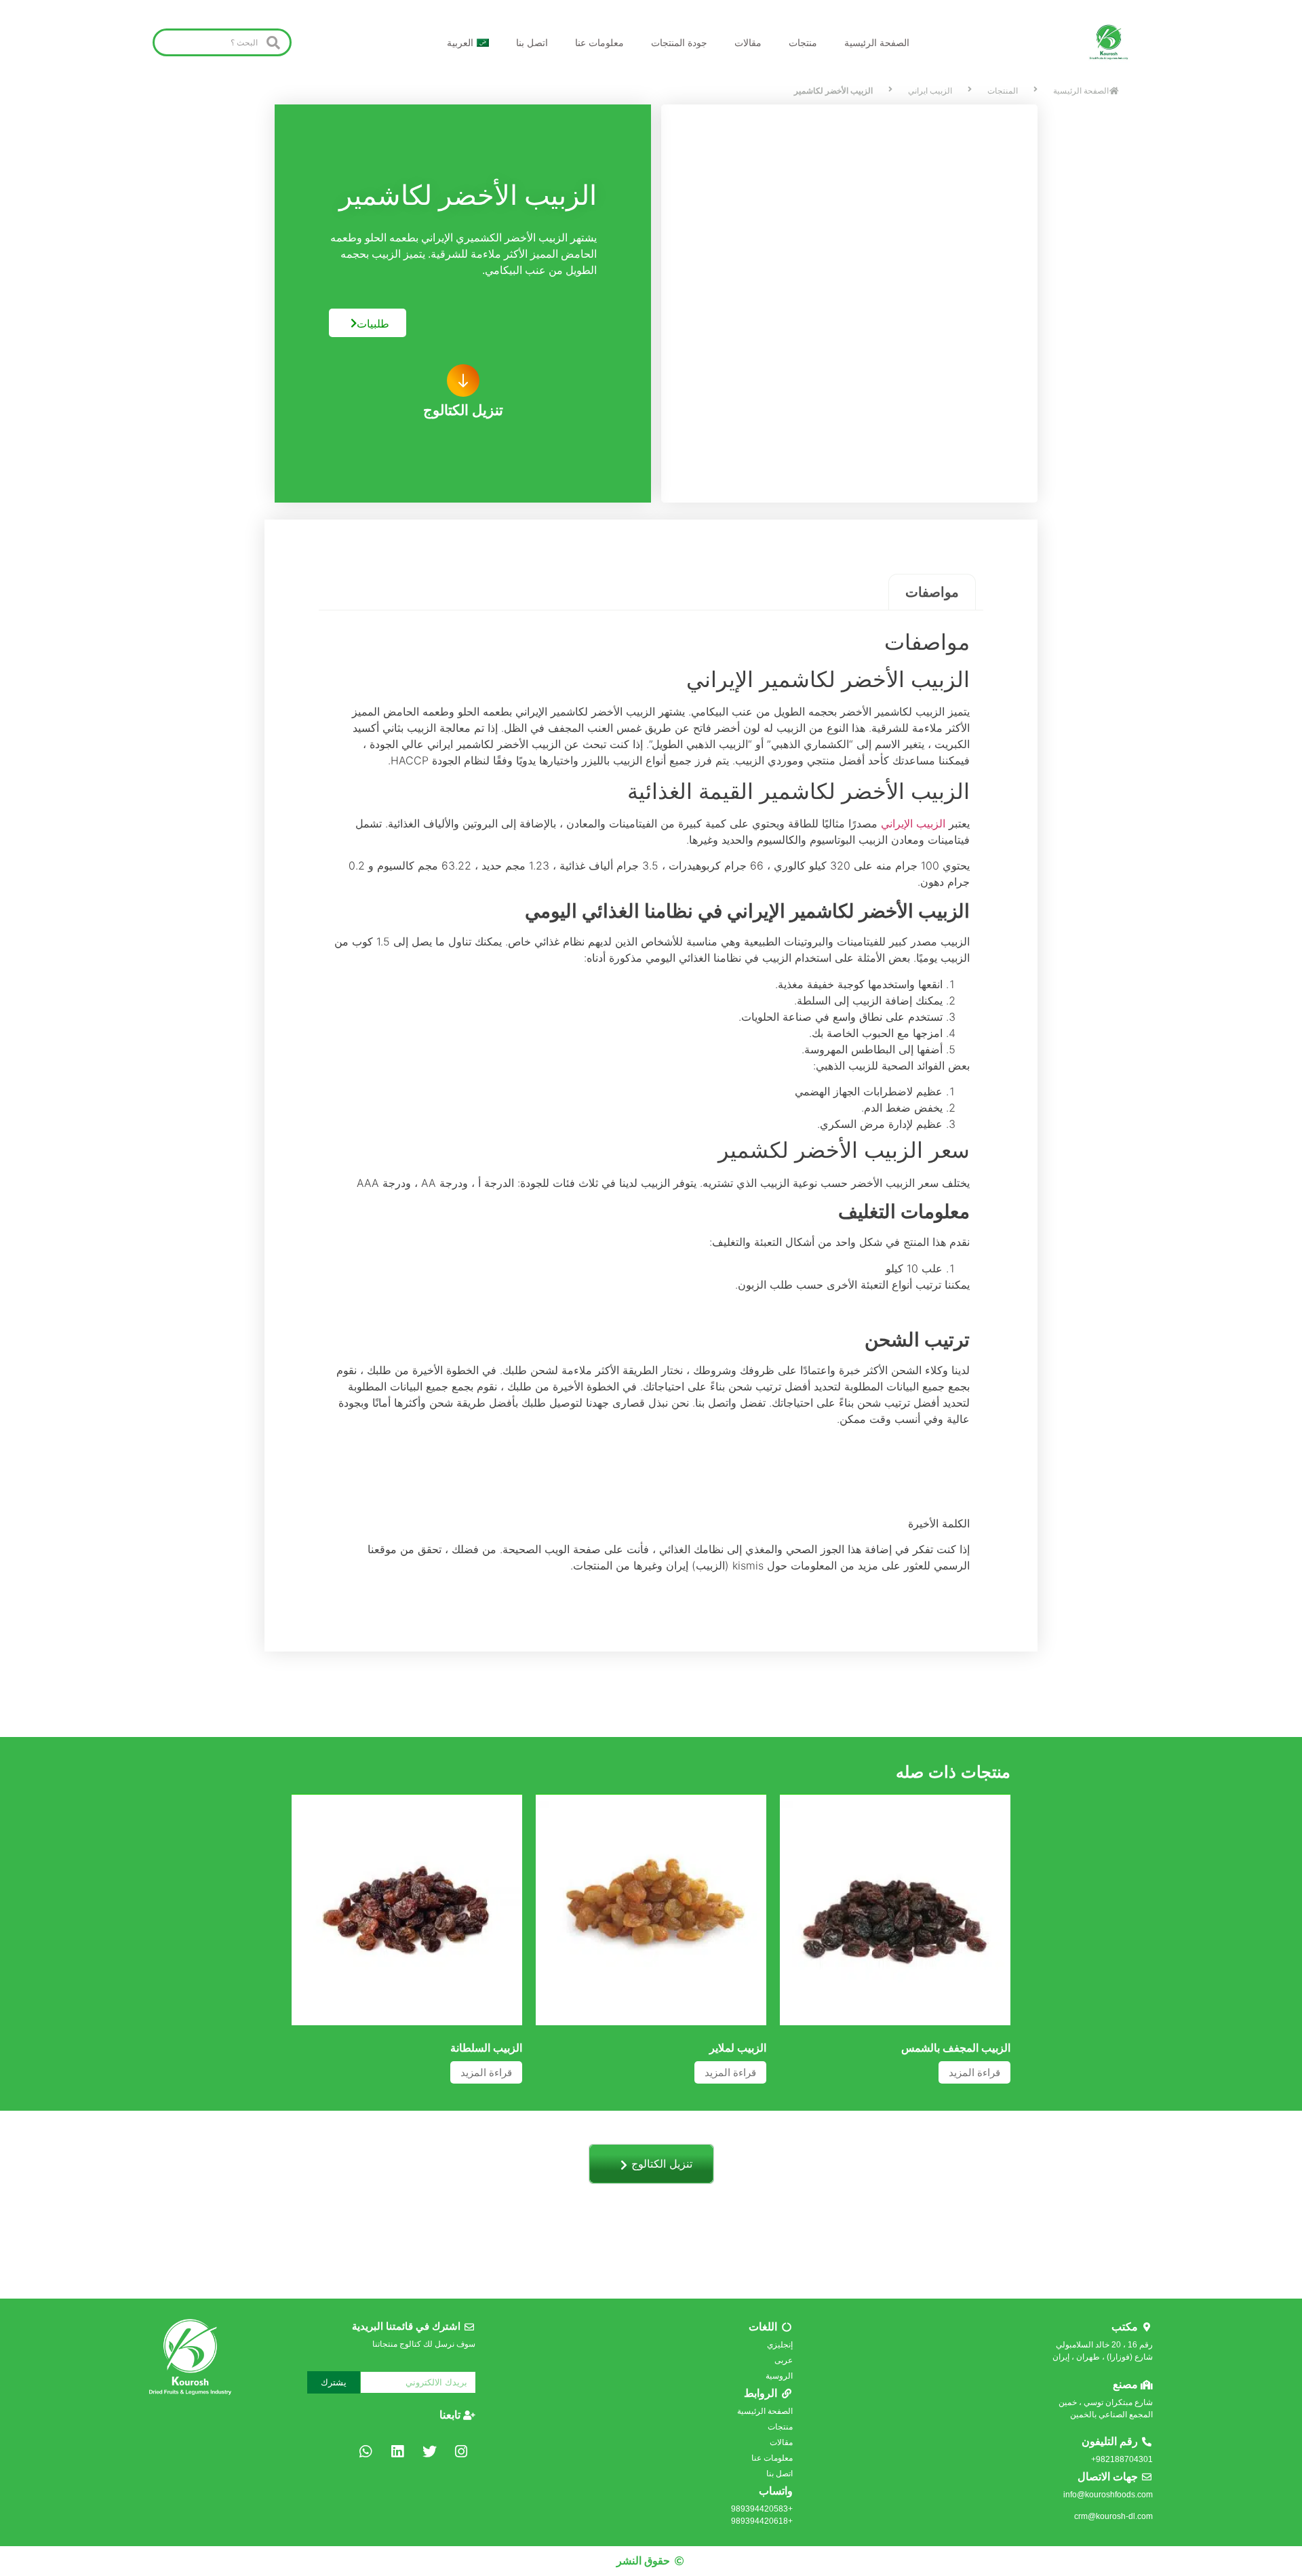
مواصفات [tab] (932, 592)
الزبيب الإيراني (913, 823)
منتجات (803, 43)
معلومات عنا (599, 43)
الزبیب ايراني (930, 91)
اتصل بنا (532, 43)
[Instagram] (461, 2451)
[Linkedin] (397, 2451)
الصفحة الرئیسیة (877, 43)
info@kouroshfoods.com (1108, 2495)
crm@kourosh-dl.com (1113, 2516)
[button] (463, 380)
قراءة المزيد (974, 2072)
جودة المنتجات (679, 43)
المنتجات (1003, 91)
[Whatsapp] (366, 2451)
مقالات (748, 43)
